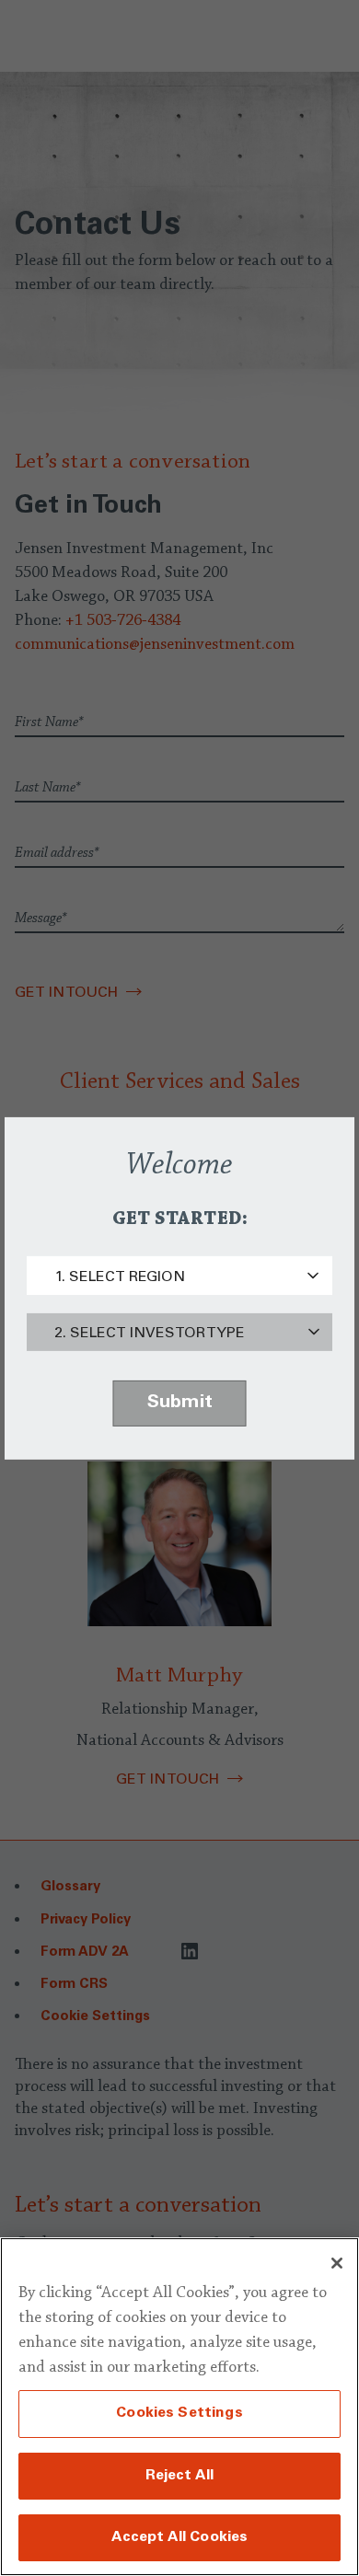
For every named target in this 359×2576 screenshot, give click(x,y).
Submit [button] (180, 1404)
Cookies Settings (179, 2413)
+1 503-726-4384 (123, 621)
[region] (179, 2407)
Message (41, 918)
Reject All (180, 2476)
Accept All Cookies (180, 2537)
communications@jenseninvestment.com (155, 645)
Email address (57, 853)
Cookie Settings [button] (95, 2017)
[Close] (337, 2263)
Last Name (48, 788)
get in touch (168, 1780)
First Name (49, 722)
